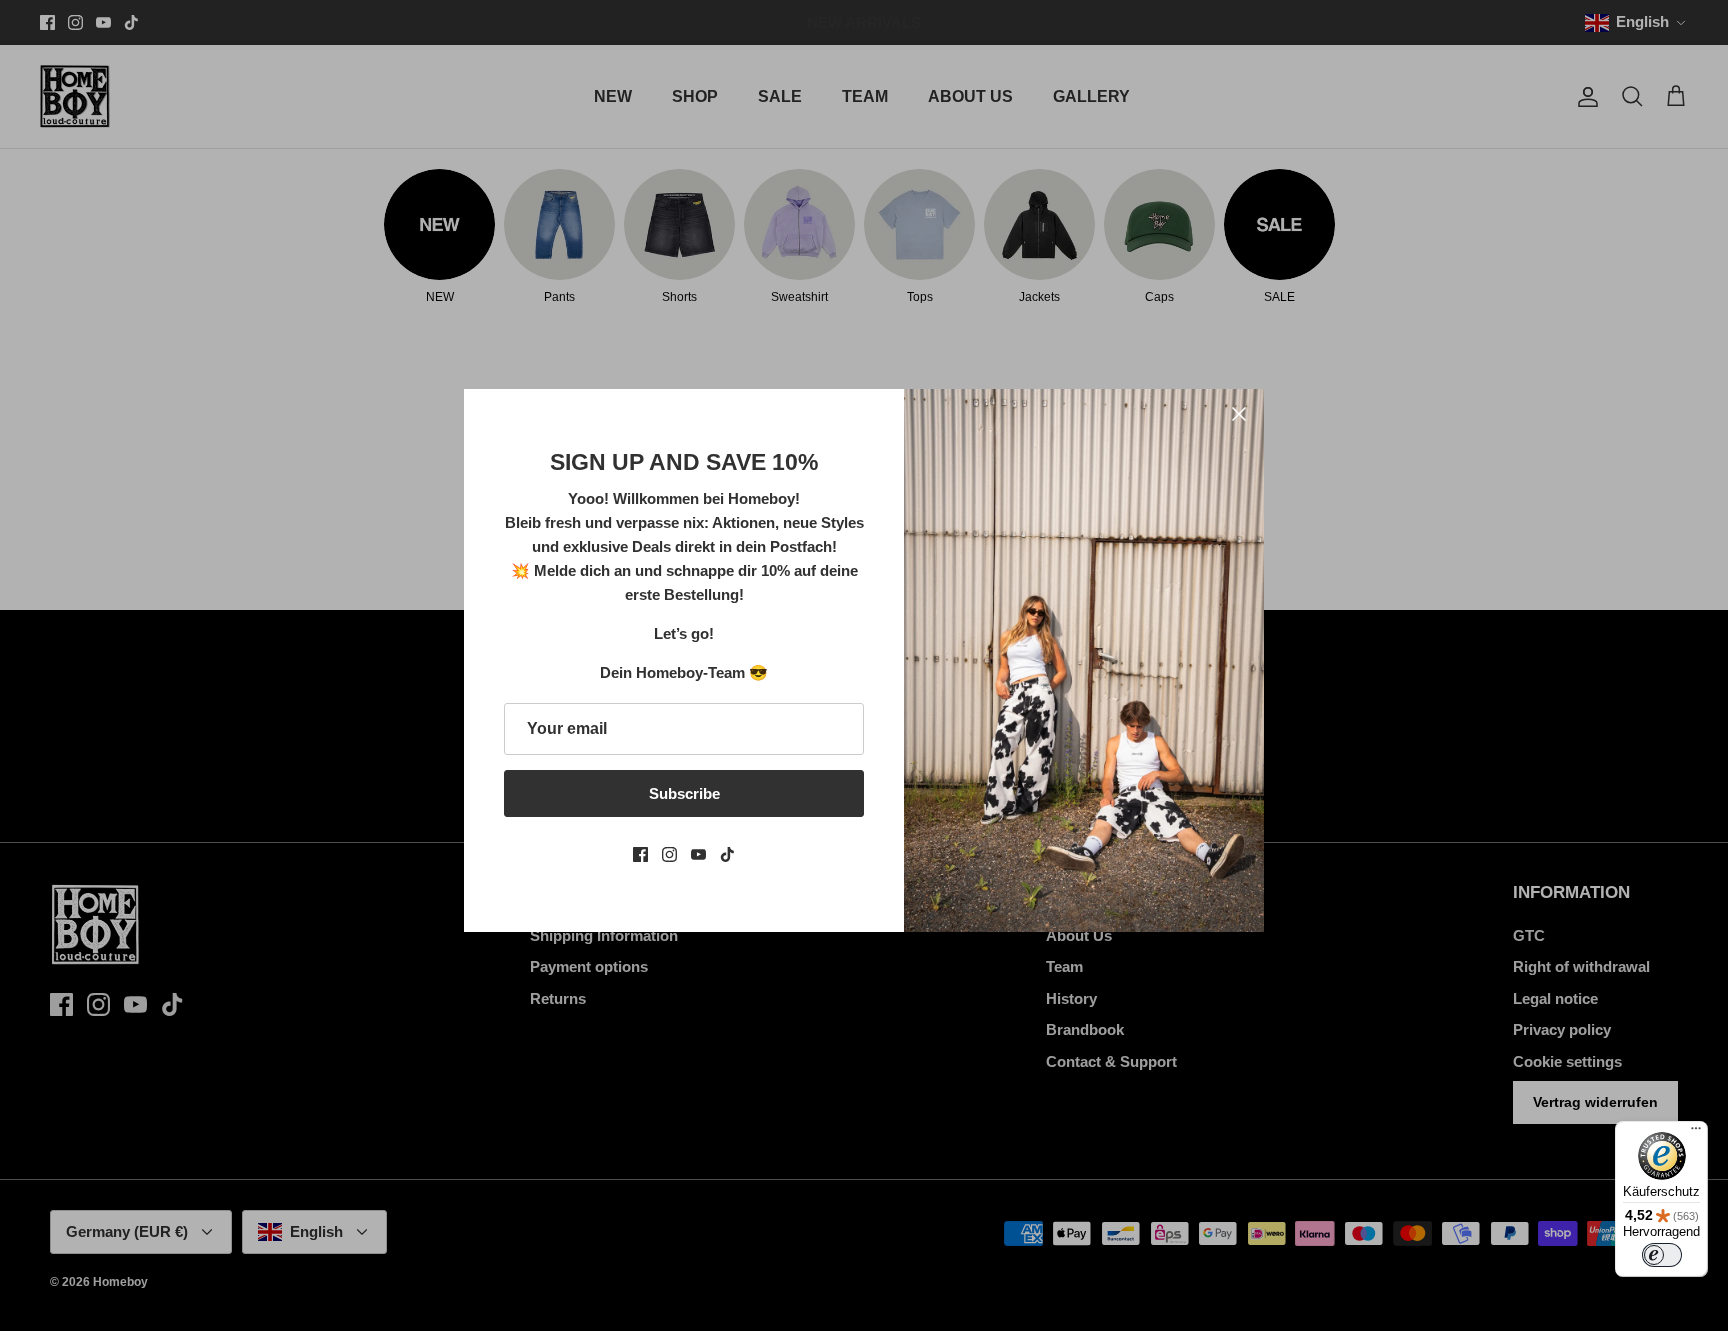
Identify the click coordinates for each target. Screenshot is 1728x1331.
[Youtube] (698, 854)
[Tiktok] (727, 854)
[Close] (1239, 414)
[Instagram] (669, 854)
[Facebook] (640, 854)
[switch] (1662, 1255)
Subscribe (684, 793)
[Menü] (1696, 1133)
